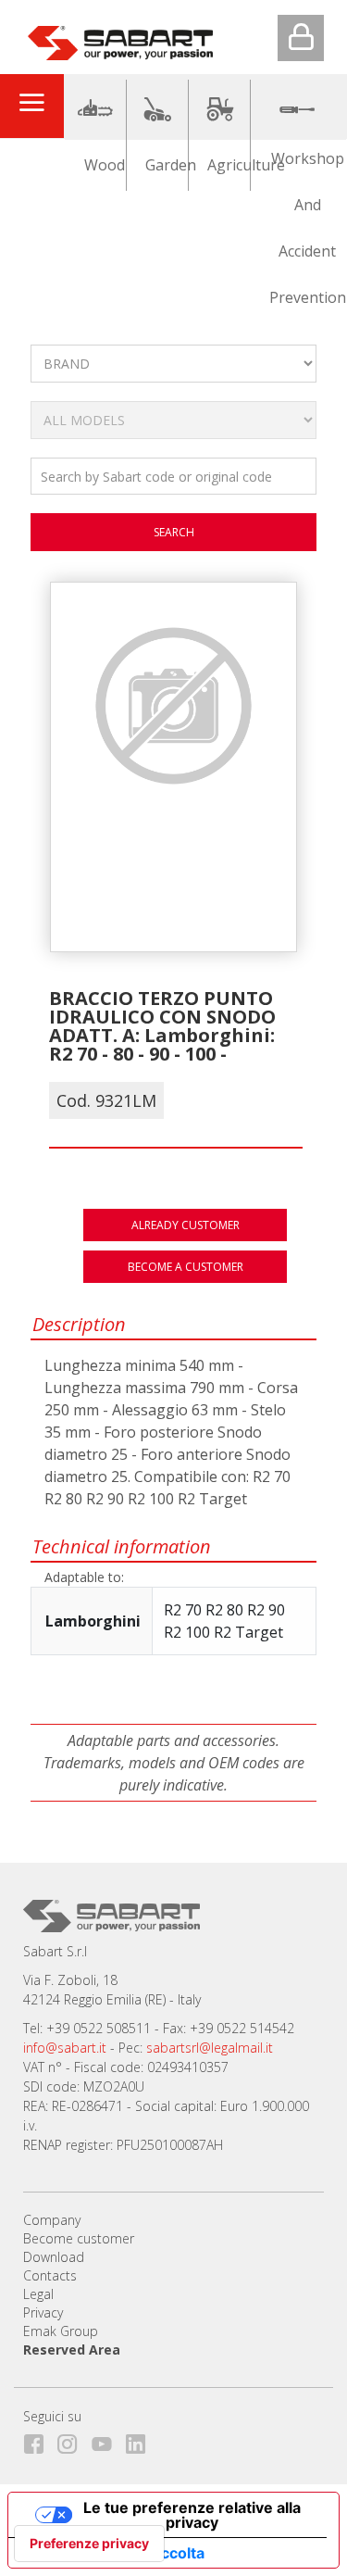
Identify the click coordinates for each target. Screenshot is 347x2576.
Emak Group (61, 2331)
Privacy (43, 2312)
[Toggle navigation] (31, 106)
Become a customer (186, 1267)
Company (52, 2220)
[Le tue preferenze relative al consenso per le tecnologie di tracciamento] (89, 2544)
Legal (38, 2294)
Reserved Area (72, 2350)
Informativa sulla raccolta (114, 2553)
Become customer (79, 2238)
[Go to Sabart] (120, 39)
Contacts (50, 2275)
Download (54, 2257)
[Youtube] (107, 2441)
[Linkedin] (141, 2441)
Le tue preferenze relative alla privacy (192, 2515)
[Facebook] (38, 2441)
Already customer (186, 1225)
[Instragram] (73, 2441)
